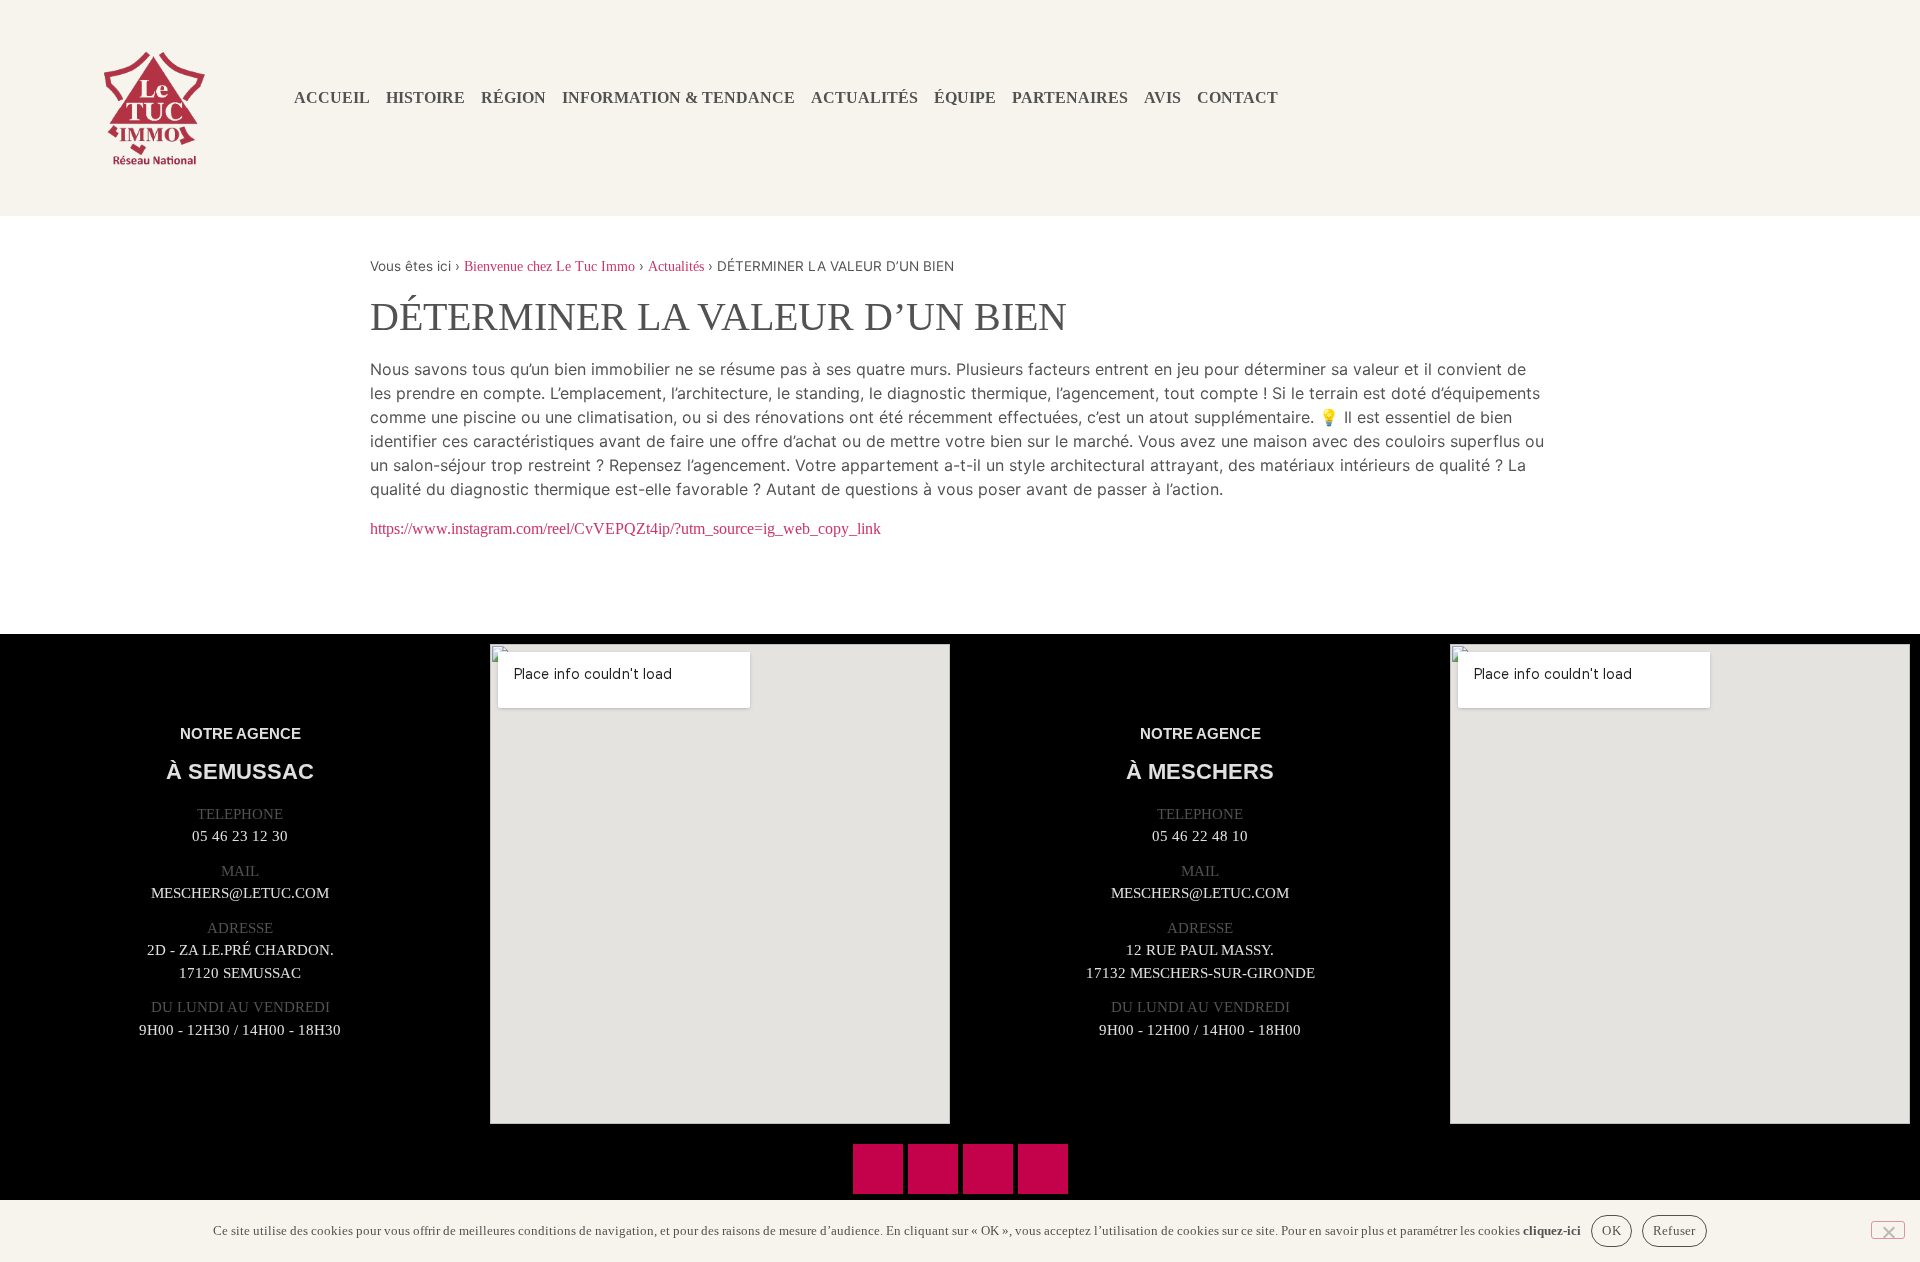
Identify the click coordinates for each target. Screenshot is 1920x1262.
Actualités (864, 97)
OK (1611, 1230)
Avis (1162, 97)
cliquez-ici (1552, 1230)
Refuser (1674, 1230)
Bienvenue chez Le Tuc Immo (549, 266)
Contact (1237, 97)
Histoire (425, 97)
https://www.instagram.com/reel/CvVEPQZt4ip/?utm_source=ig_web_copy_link (625, 528)
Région (513, 97)
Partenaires (1070, 97)
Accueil (332, 97)
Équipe (965, 97)
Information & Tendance (678, 97)
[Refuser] (1888, 1230)
